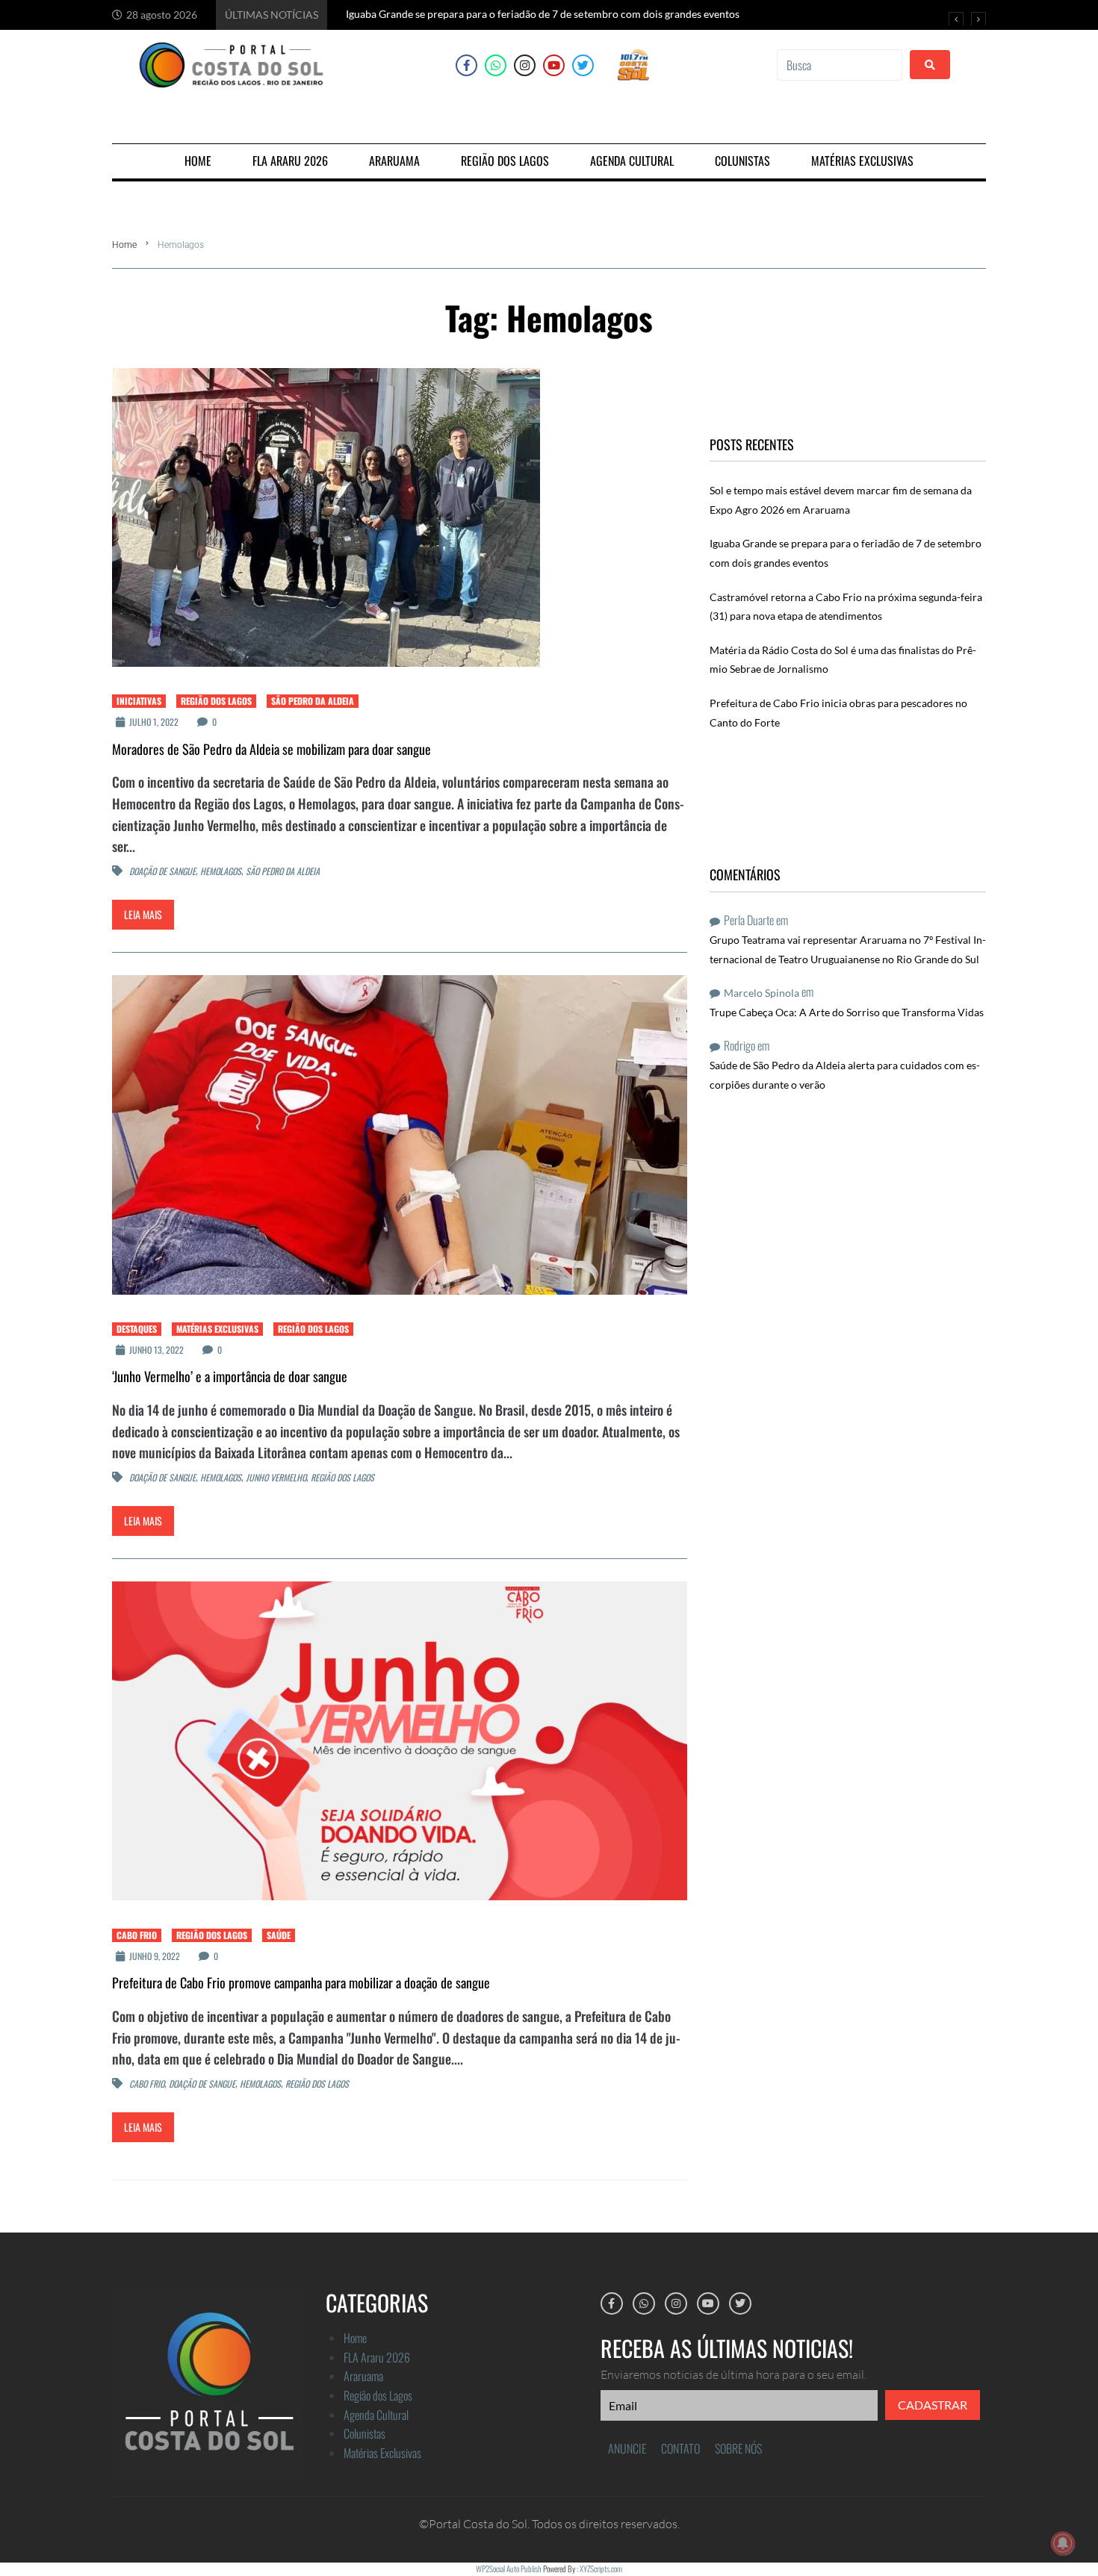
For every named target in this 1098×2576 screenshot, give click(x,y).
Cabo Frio (137, 1935)
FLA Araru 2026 (377, 2357)
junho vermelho (276, 1478)
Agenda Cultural (376, 2415)
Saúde (279, 1935)
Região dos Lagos (216, 701)
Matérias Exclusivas (217, 1329)
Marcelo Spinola (762, 993)
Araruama (363, 2376)
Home (124, 245)
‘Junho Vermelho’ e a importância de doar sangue (230, 1376)
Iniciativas (139, 701)
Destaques (137, 1329)
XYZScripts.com (601, 2569)
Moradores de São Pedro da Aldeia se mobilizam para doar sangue (272, 749)
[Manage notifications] (1063, 2543)
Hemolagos (221, 872)
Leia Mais (143, 914)
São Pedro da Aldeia (313, 701)
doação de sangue (162, 872)
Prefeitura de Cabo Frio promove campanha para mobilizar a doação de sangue (301, 1982)
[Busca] (840, 65)
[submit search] (930, 65)
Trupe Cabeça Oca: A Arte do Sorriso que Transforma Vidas (847, 1012)
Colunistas (365, 2433)
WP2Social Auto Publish (509, 2569)
